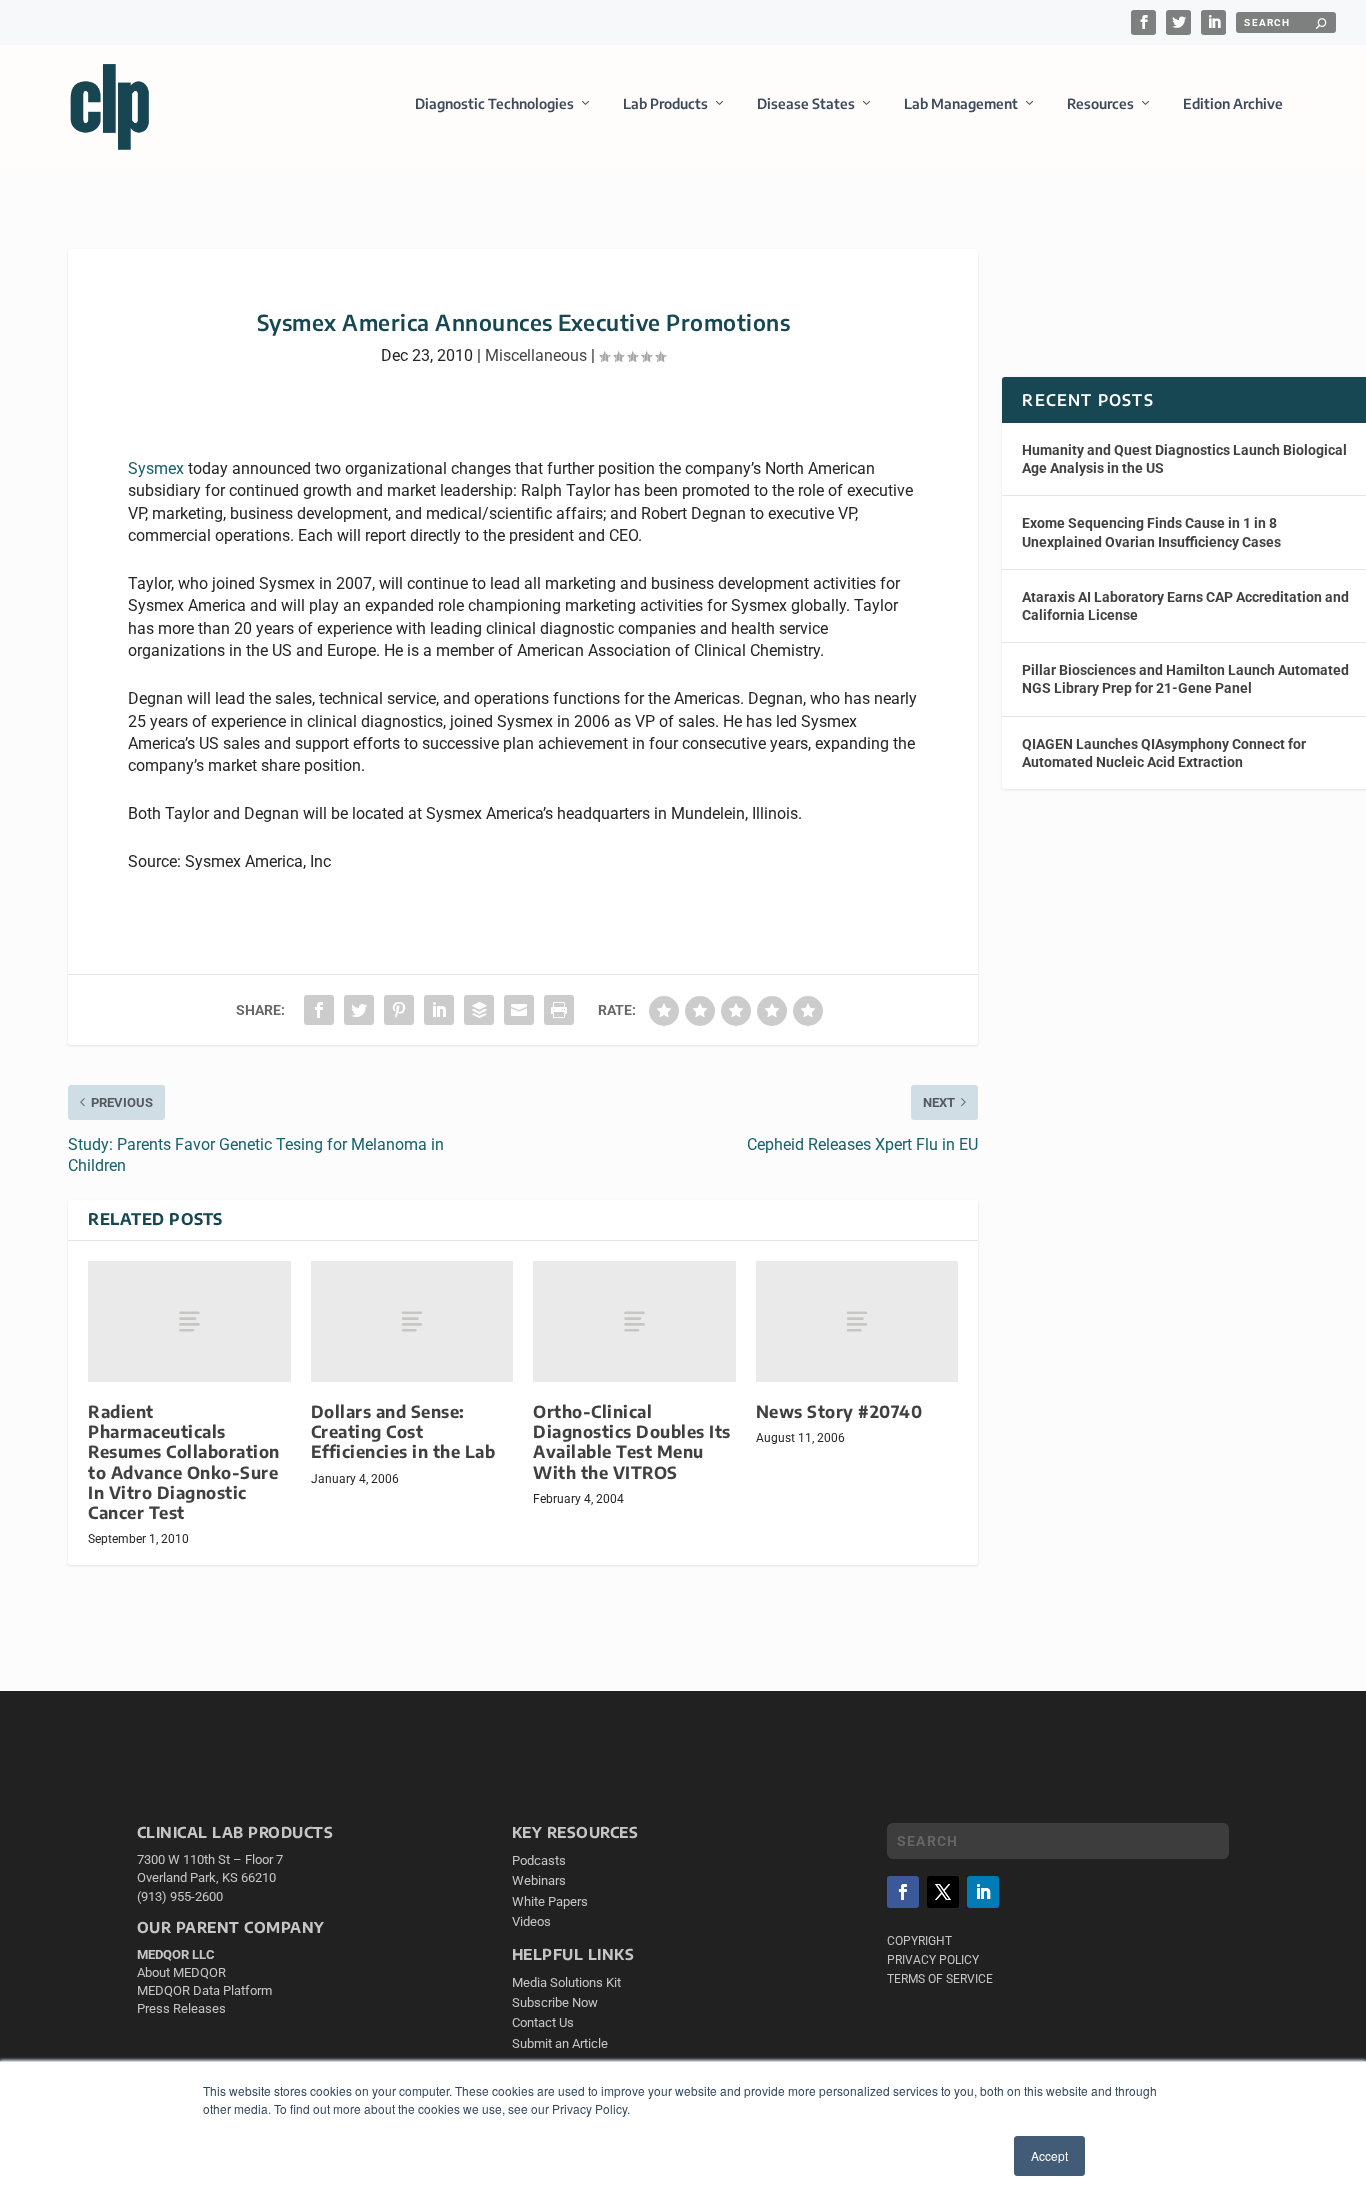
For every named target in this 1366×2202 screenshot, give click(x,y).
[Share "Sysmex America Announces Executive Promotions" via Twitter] (359, 1010)
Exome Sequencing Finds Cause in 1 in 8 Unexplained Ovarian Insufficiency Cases (1151, 532)
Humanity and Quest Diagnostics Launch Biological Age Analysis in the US (1184, 459)
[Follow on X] (943, 1892)
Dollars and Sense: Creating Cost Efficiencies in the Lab (403, 1431)
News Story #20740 (839, 1411)
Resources (1100, 103)
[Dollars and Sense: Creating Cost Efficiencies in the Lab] (412, 1321)
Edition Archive (1233, 103)
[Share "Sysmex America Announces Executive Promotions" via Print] (559, 1010)
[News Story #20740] (857, 1321)
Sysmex (156, 468)
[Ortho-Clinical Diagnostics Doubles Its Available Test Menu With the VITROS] (634, 1321)
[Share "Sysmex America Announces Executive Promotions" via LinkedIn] (439, 1010)
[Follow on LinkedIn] (983, 1892)
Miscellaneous (536, 355)
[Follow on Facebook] (903, 1892)
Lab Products (665, 103)
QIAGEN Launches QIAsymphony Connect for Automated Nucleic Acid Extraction (1164, 753)
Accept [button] (1049, 2155)
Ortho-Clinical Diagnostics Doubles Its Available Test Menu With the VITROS (632, 1441)
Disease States (806, 103)
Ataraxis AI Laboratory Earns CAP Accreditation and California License (1185, 606)
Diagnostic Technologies (494, 103)
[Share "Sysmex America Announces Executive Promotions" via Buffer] (479, 1010)
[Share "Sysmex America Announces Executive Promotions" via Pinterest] (399, 1010)
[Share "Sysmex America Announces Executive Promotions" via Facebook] (319, 1010)
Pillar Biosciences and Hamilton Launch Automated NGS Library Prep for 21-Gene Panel (1185, 679)
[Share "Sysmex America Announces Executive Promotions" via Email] (519, 1010)
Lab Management (961, 103)
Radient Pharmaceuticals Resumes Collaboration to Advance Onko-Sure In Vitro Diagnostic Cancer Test (184, 1462)
